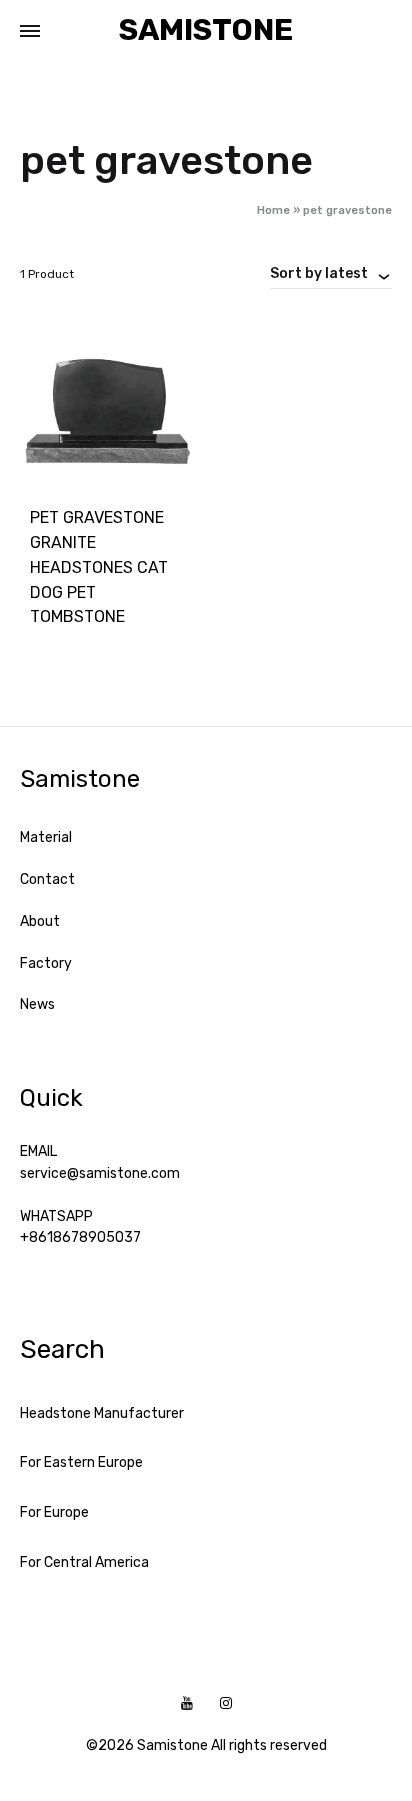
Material (46, 837)
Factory (46, 963)
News (37, 1004)
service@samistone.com (100, 1173)
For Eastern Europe (81, 1462)
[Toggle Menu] (30, 32)
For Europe (54, 1512)
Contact (47, 879)
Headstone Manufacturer (102, 1413)
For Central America (84, 1562)
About (40, 921)
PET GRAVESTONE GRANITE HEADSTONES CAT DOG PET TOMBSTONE (99, 567)
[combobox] (331, 273)
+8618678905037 (80, 1237)
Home (273, 210)
